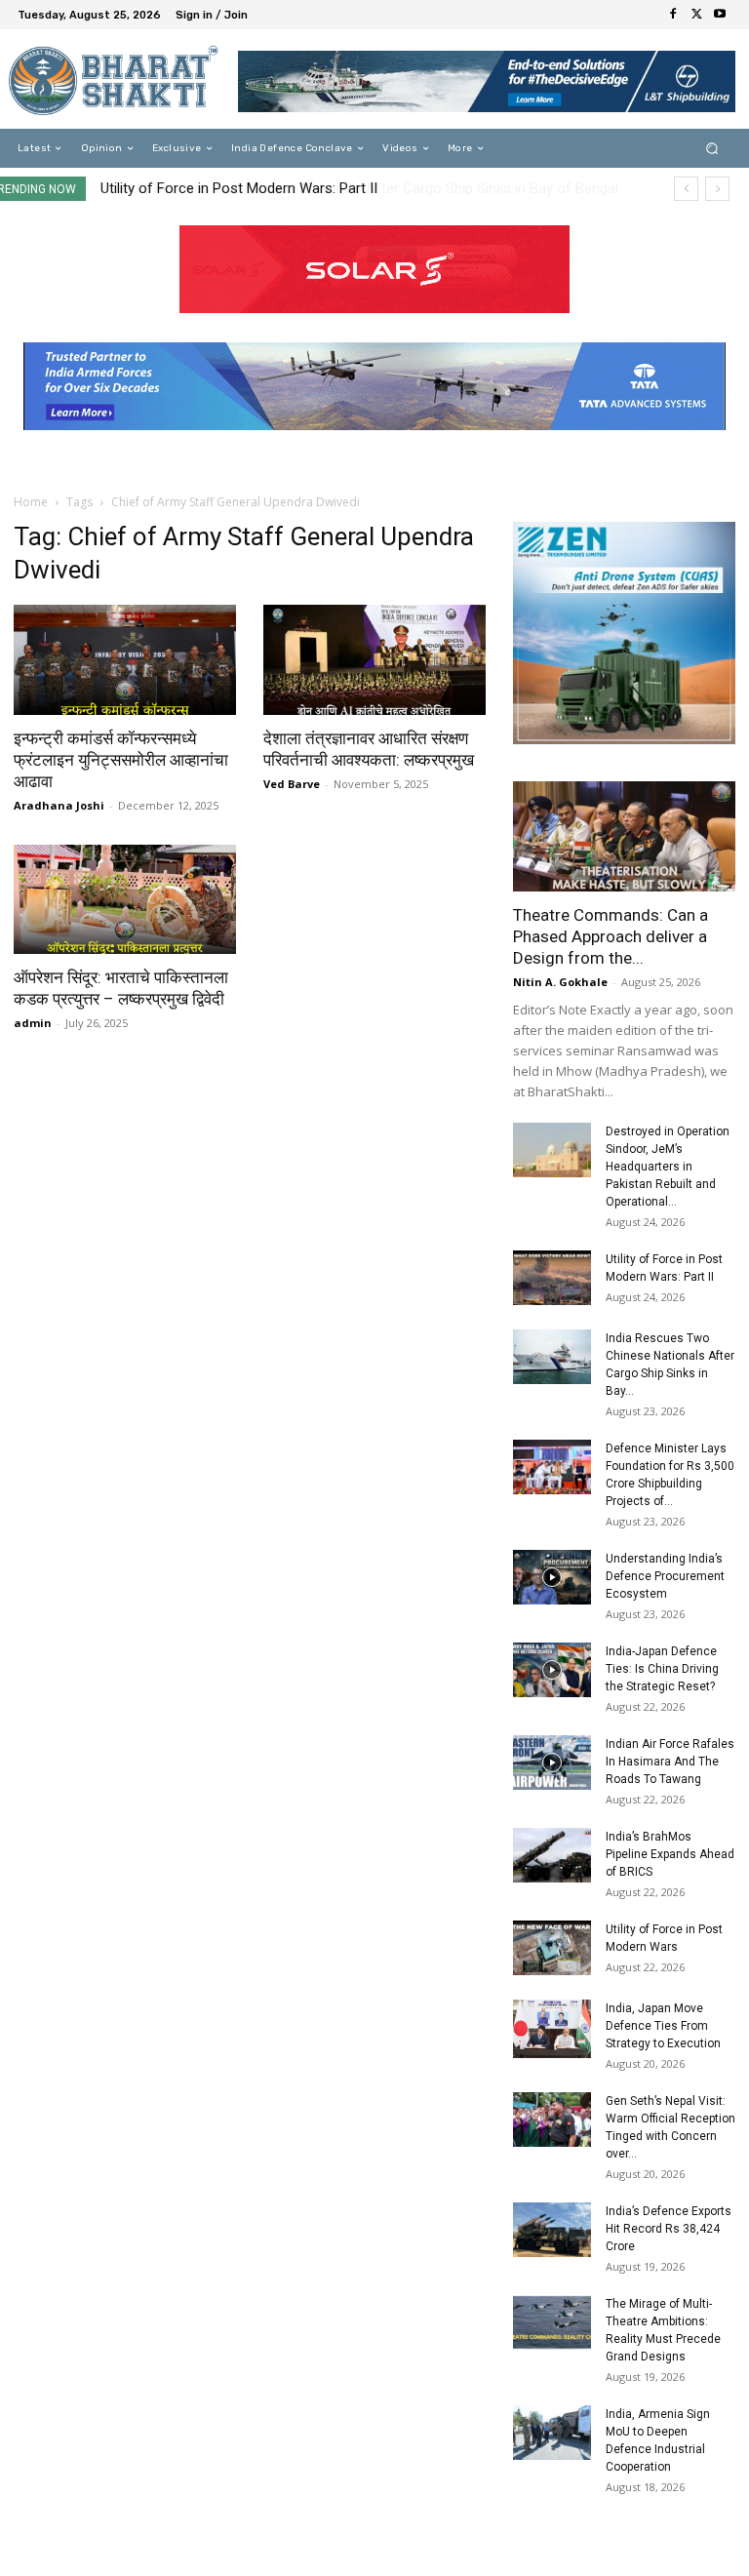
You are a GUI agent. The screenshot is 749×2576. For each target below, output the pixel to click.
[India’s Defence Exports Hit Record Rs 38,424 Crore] (552, 2230)
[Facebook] (673, 15)
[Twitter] (696, 15)
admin (33, 1023)
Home (31, 502)
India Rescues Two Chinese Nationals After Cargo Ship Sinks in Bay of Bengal (351, 188)
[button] (712, 149)
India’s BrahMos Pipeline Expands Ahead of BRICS (670, 1854)
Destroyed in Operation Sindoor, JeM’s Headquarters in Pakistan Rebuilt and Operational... (668, 1167)
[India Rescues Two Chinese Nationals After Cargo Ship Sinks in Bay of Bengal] (552, 1357)
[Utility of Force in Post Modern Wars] (552, 1948)
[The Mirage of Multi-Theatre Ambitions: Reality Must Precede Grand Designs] (552, 2322)
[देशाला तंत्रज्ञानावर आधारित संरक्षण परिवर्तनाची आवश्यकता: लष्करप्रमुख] (374, 660)
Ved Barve (292, 784)
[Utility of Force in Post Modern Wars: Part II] (552, 1278)
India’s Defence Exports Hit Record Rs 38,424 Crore (669, 2229)
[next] (717, 189)
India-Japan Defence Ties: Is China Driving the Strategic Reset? (662, 1669)
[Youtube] (720, 15)
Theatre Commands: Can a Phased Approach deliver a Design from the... (611, 936)
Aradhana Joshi (59, 805)
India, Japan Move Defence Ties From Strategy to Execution (663, 2026)
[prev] (686, 189)
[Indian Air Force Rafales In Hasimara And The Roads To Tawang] (552, 1763)
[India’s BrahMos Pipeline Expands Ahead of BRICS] (552, 1855)
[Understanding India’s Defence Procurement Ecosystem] (552, 1577)
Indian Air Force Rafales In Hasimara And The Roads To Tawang (670, 1762)
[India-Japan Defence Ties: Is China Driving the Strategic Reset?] (552, 1670)
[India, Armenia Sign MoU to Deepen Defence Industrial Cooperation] (552, 2433)
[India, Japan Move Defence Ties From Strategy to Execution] (552, 2029)
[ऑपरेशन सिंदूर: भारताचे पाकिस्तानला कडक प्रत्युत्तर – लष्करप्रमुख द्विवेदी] (125, 900)
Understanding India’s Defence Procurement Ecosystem (665, 1576)
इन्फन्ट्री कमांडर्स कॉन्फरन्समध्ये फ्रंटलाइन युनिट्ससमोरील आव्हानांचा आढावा (121, 760)
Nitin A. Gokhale (560, 982)
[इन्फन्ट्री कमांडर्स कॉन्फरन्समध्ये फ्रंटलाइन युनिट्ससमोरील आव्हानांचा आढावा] (125, 660)
